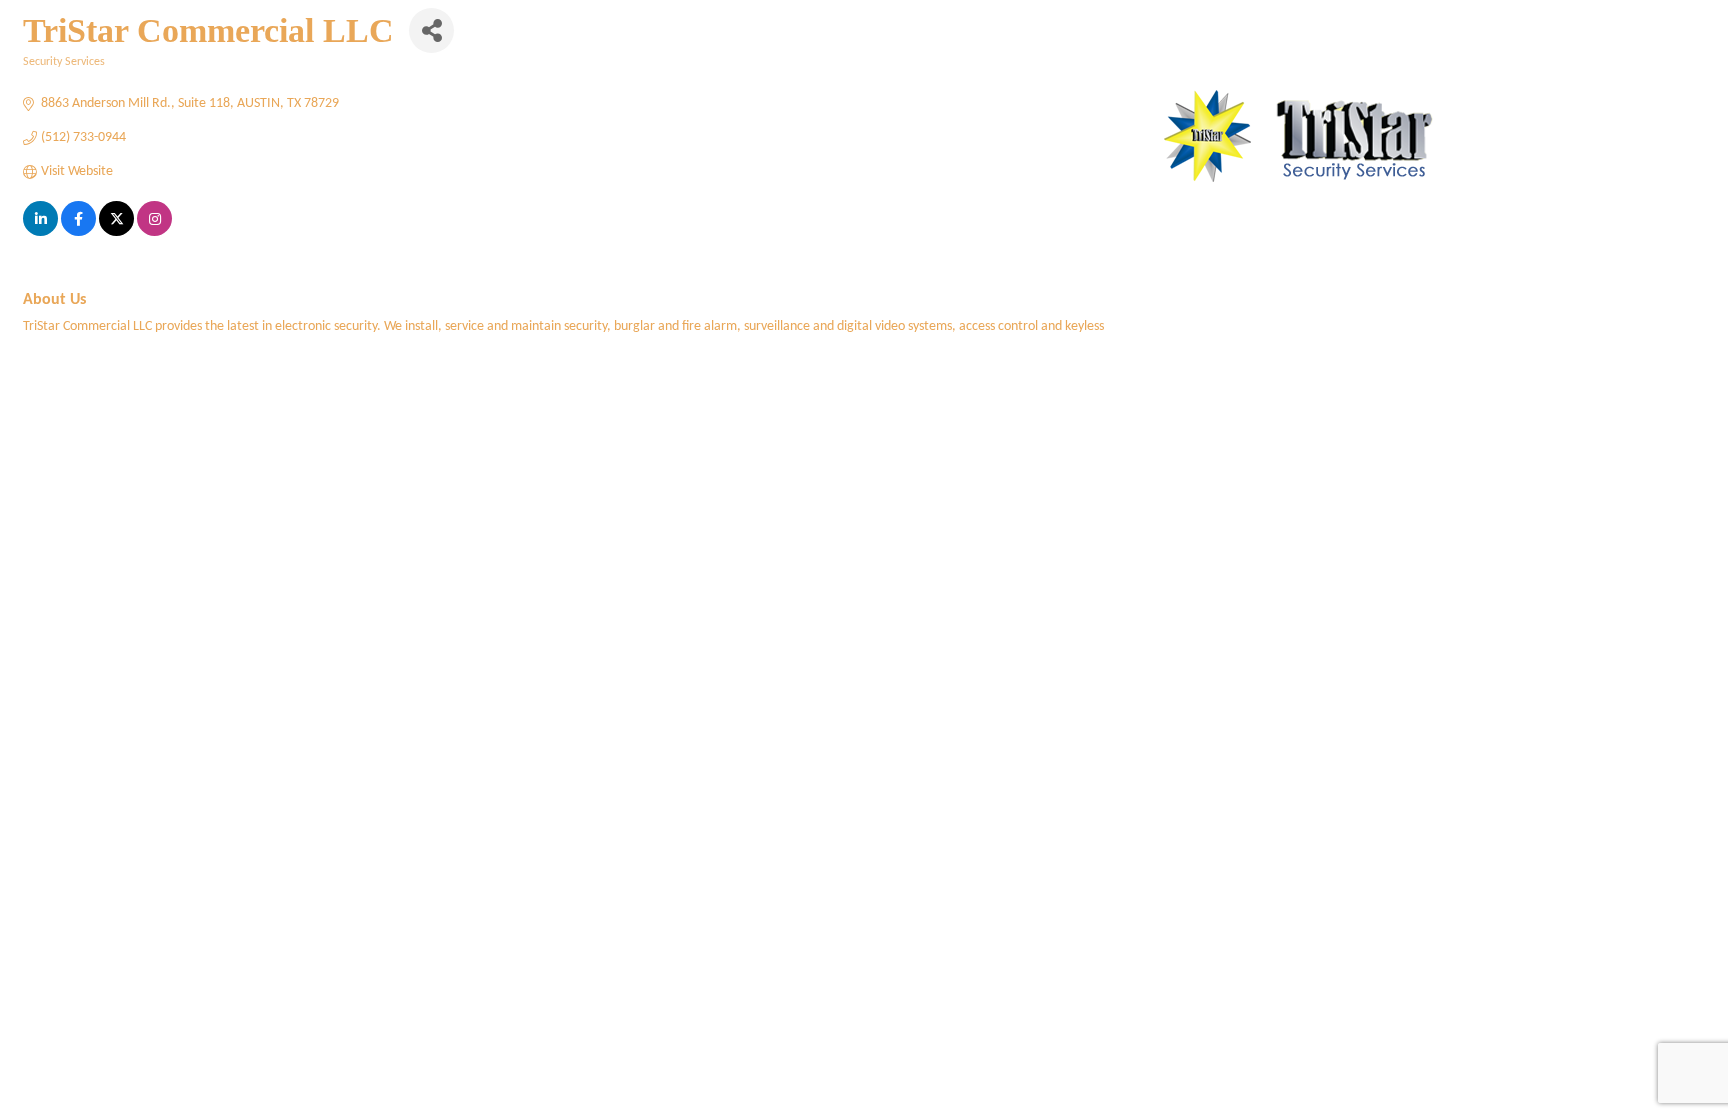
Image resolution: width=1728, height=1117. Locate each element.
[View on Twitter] (116, 232)
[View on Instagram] (154, 232)
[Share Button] (431, 30)
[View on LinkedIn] (40, 232)
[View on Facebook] (78, 232)
